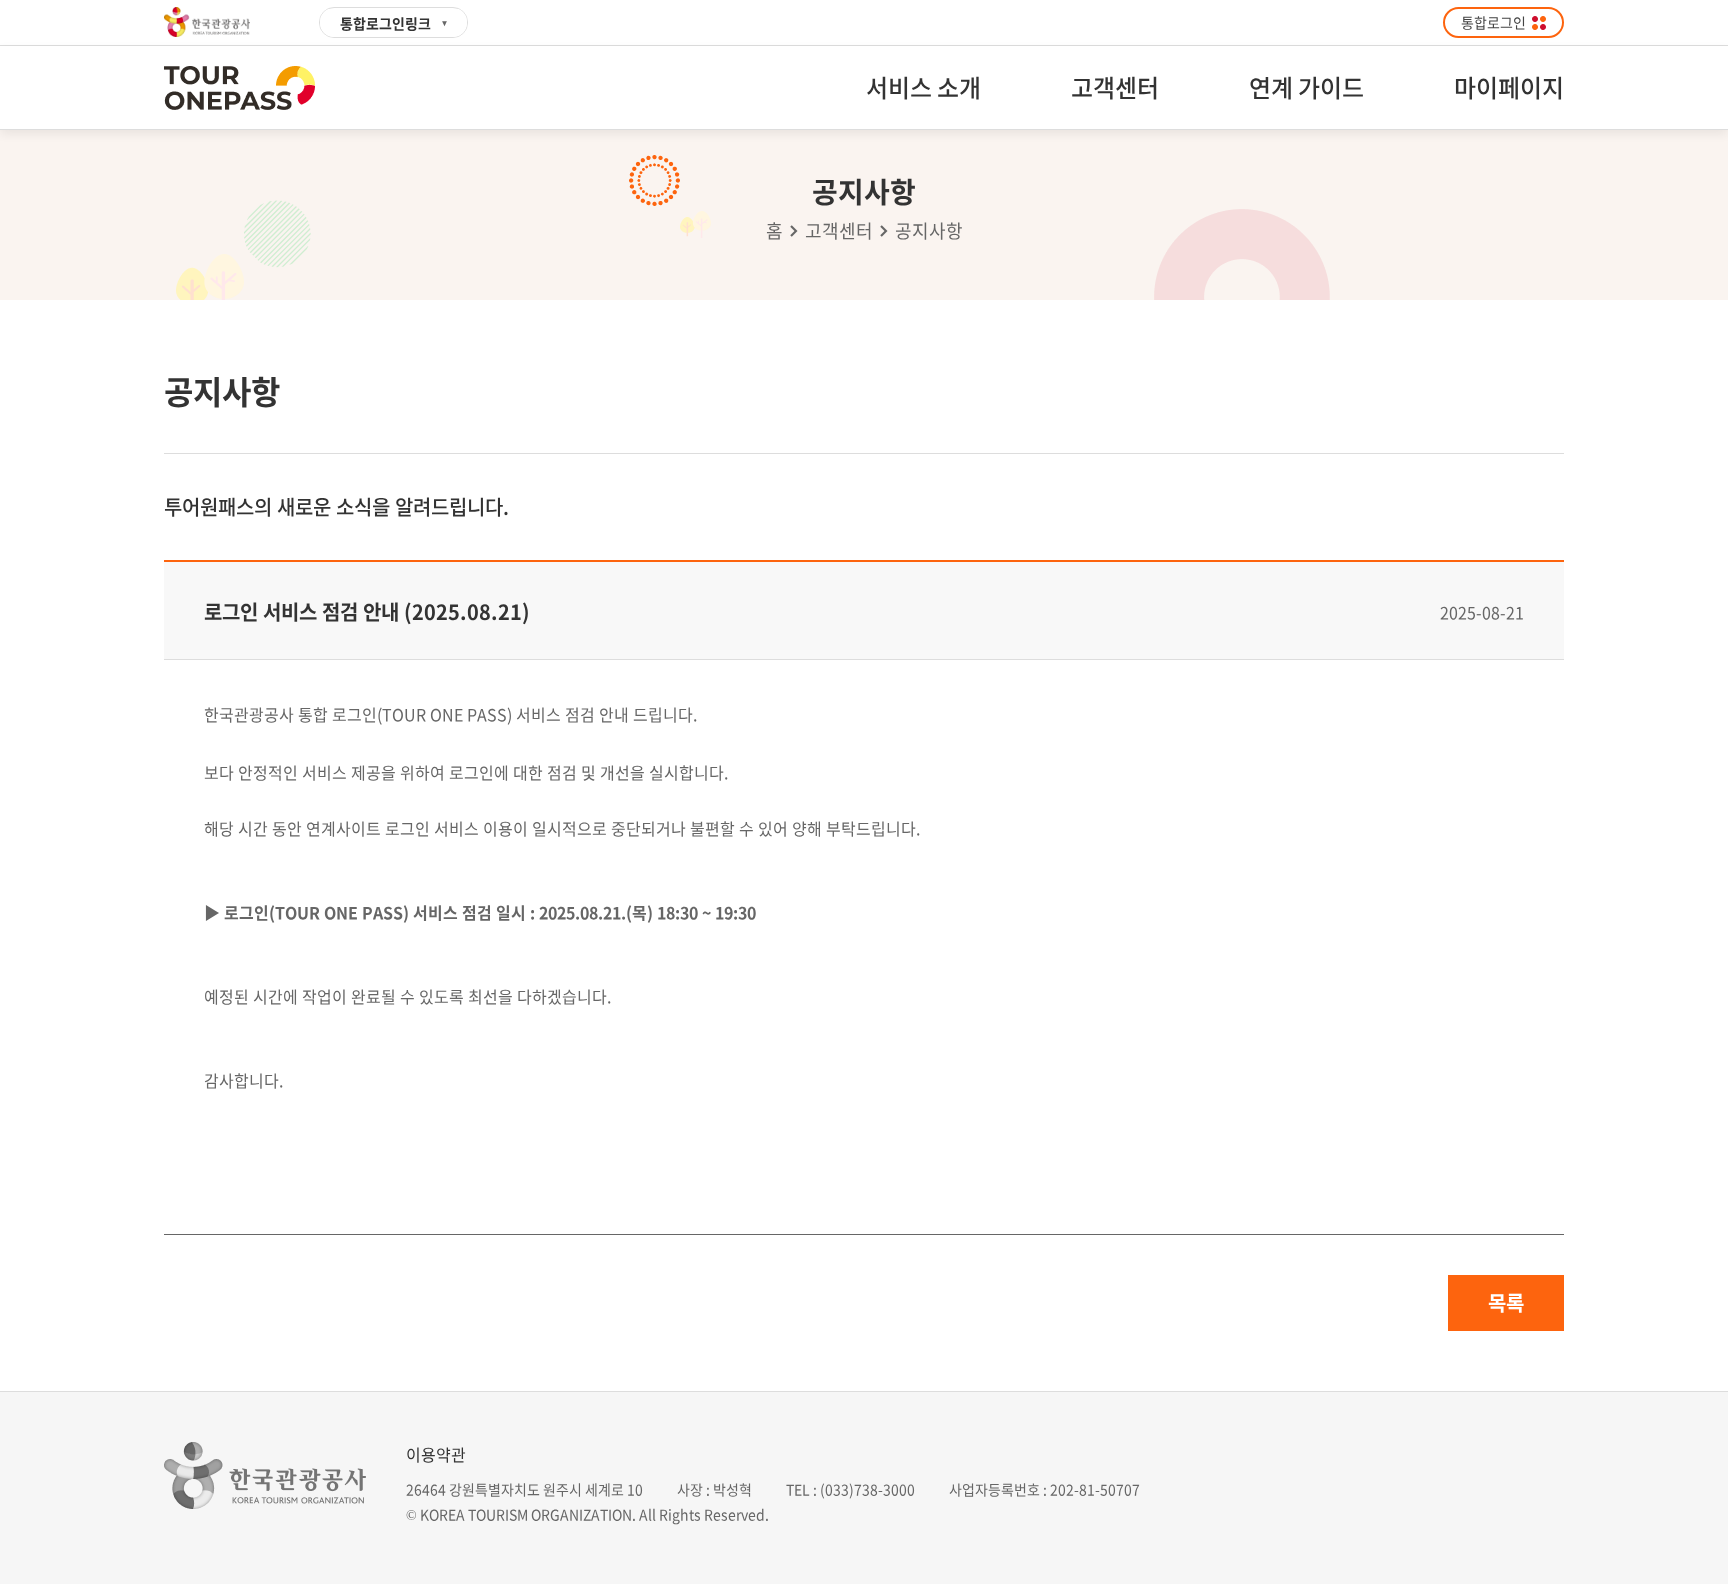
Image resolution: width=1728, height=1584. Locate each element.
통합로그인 (1493, 22)
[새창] (218, 22)
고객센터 (1115, 87)
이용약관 (436, 1454)
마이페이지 (1509, 87)
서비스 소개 (923, 87)
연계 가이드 (1306, 87)
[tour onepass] (239, 88)
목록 (1506, 1302)
